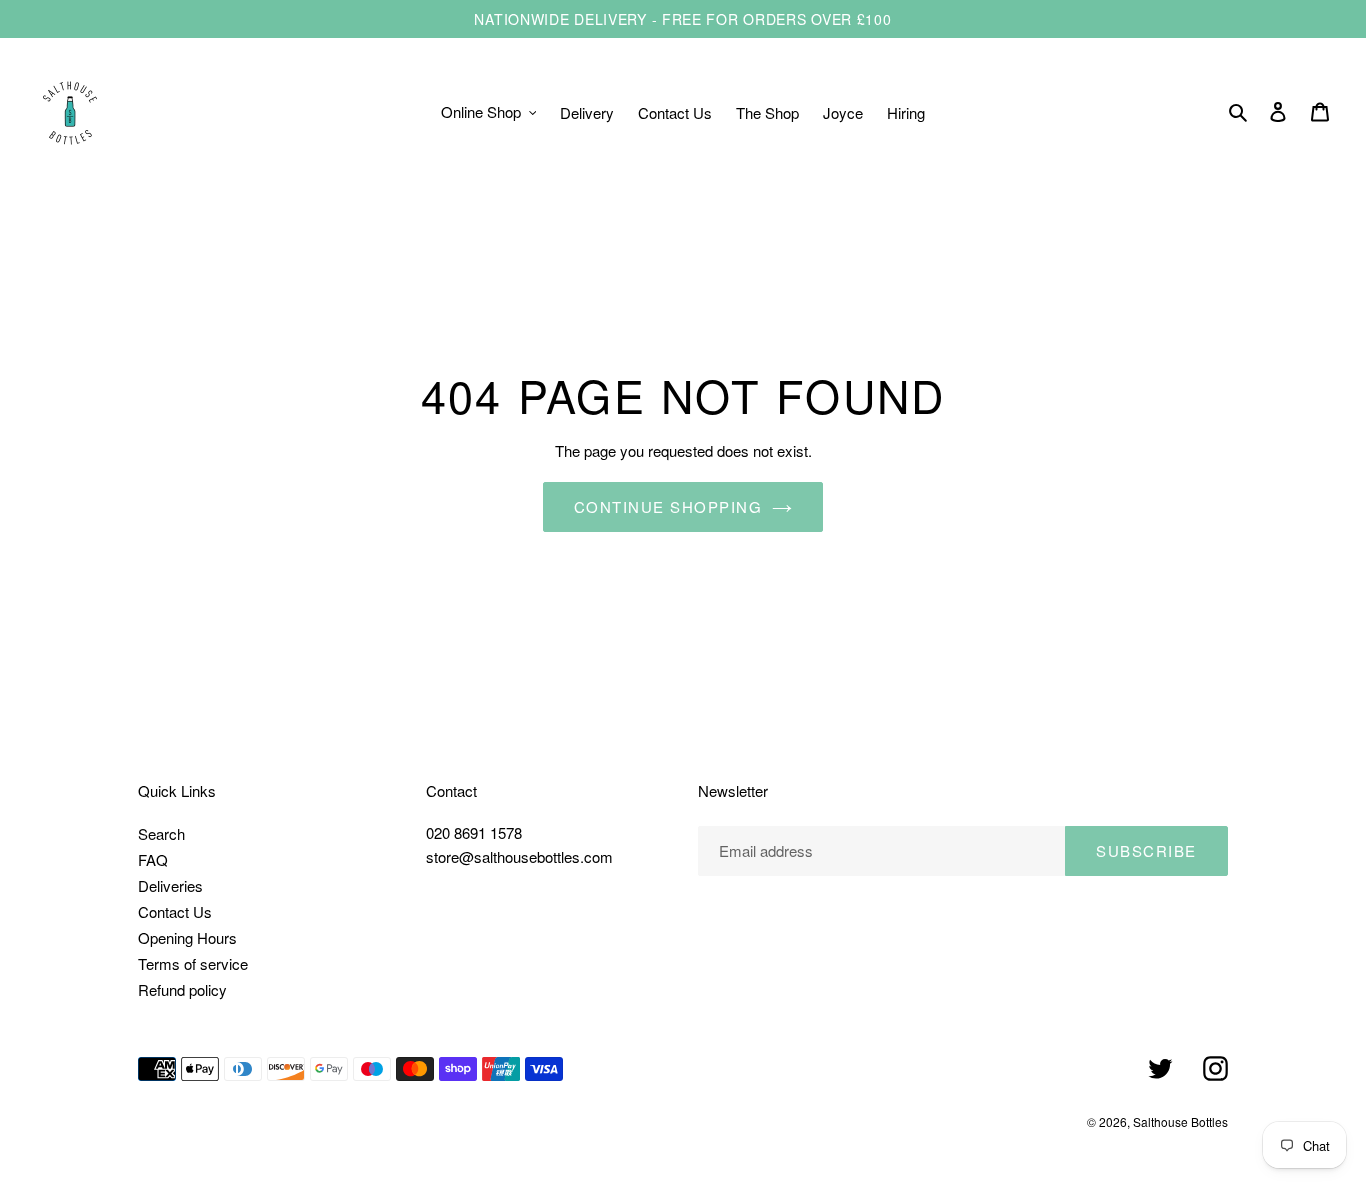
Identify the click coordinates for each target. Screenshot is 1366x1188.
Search (161, 833)
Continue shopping (668, 506)
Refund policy (182, 989)
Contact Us (175, 911)
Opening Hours (187, 937)
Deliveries (170, 885)
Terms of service (193, 963)
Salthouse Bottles (1180, 1121)
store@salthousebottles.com (519, 856)
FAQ (153, 859)
